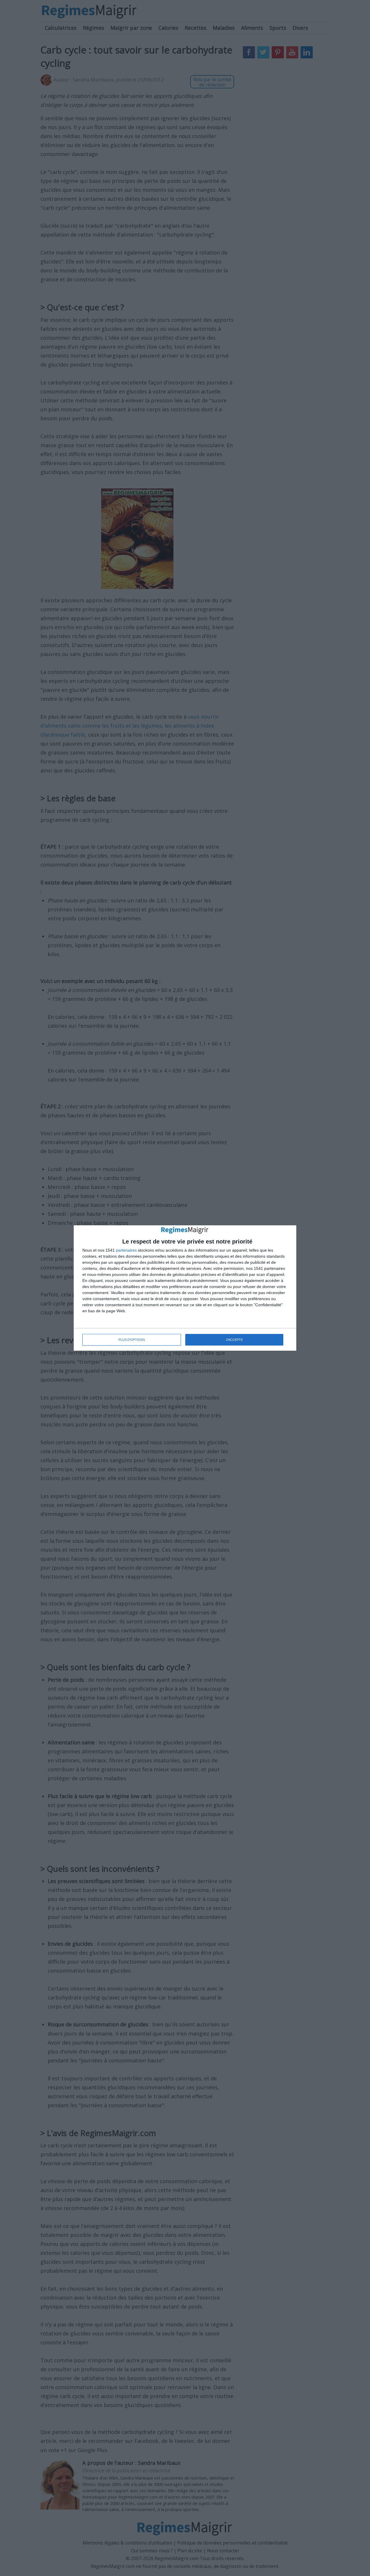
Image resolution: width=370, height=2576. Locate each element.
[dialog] (185, 1288)
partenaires (126, 1250)
